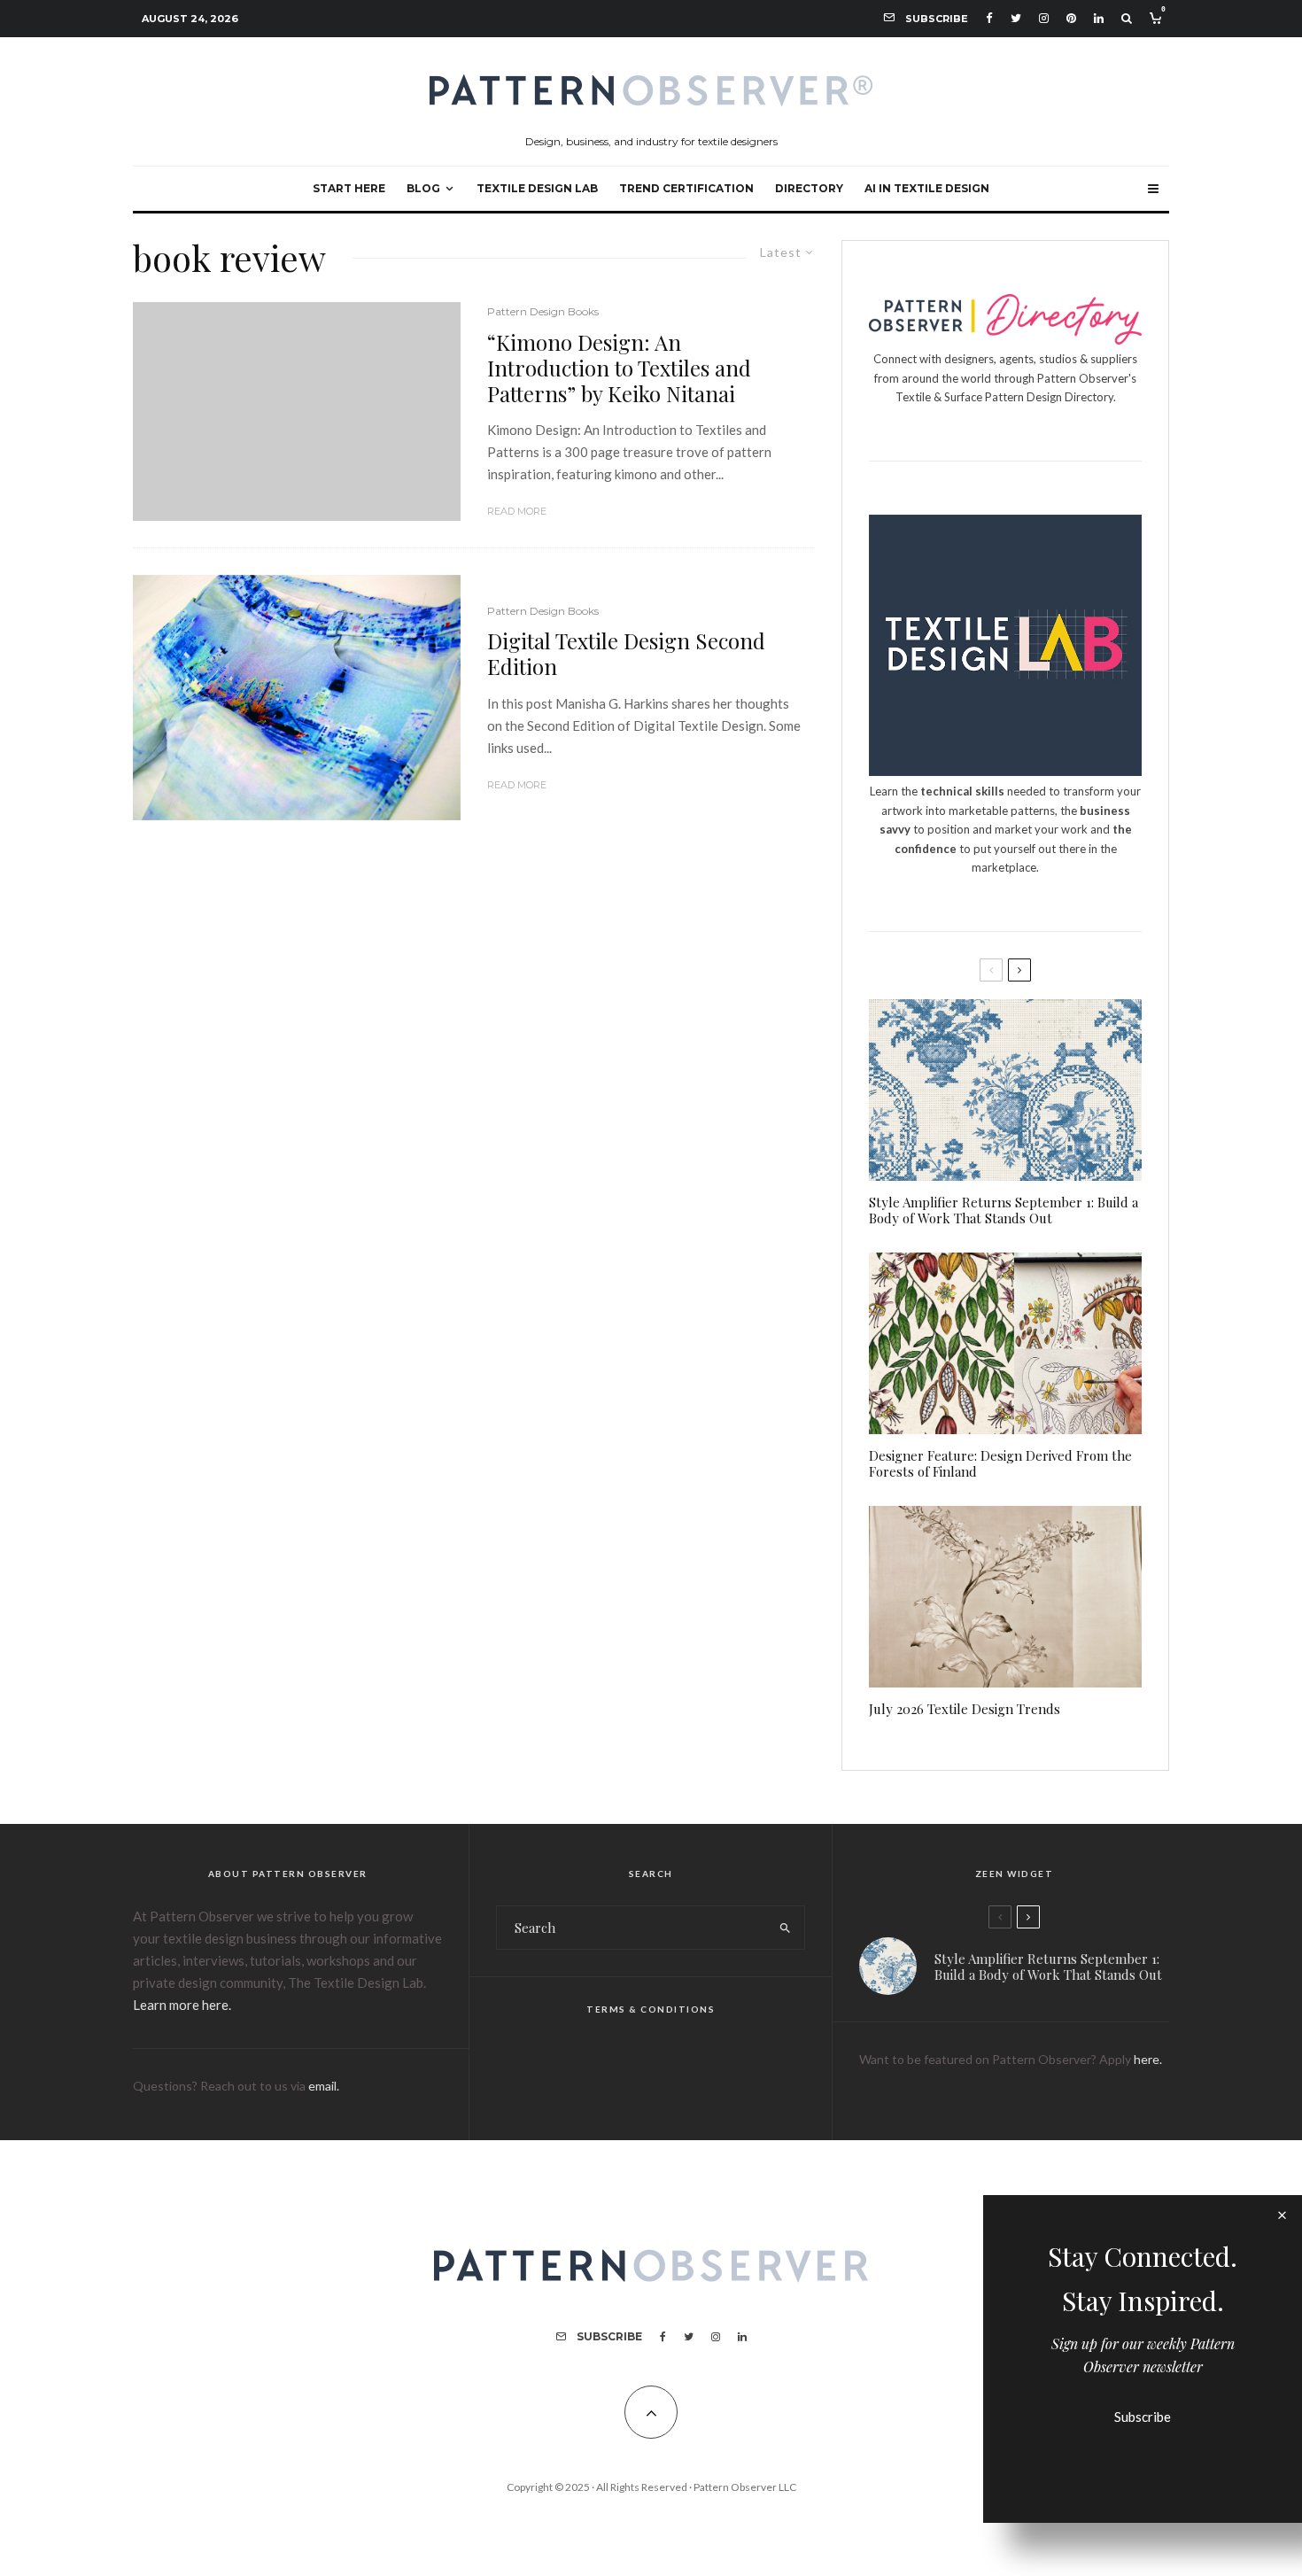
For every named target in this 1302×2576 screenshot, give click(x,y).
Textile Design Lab (537, 188)
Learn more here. (182, 2005)
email (322, 2086)
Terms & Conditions (651, 2009)
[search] (785, 1928)
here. (1148, 2059)
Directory (809, 188)
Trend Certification (686, 188)
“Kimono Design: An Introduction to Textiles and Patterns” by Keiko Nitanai (619, 368)
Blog (423, 188)
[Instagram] (1044, 18)
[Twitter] (1016, 18)
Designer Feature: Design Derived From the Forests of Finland (1000, 1463)
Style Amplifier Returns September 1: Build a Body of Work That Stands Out (1004, 1210)
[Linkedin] (1099, 18)
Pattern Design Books (543, 311)
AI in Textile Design (927, 188)
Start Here (349, 188)
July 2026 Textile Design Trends (965, 1709)
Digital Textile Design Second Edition (626, 654)
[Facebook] (989, 18)
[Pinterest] (1071, 18)
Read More (517, 511)
